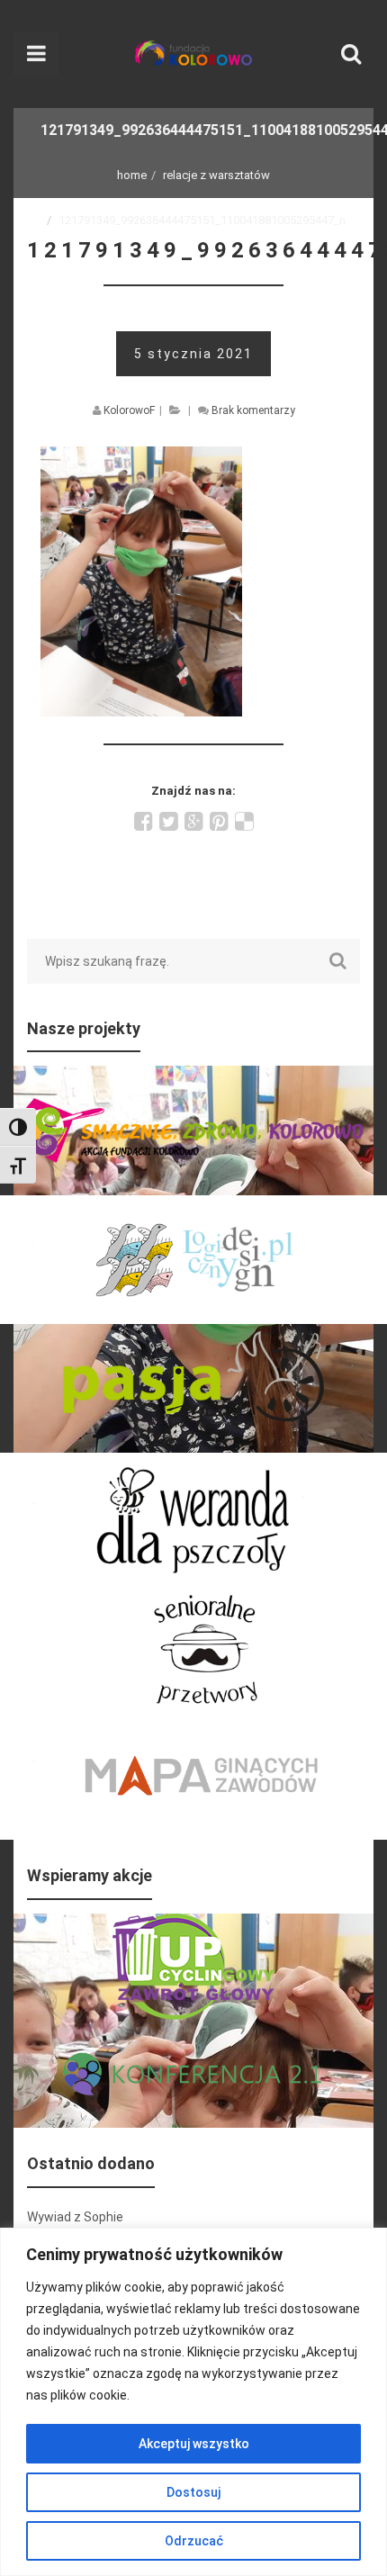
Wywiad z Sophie (75, 2217)
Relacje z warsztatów (216, 175)
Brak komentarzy (253, 410)
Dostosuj (193, 2492)
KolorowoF (129, 410)
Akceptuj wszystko (194, 2444)
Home (132, 175)
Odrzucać (194, 2541)
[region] (193, 2402)
